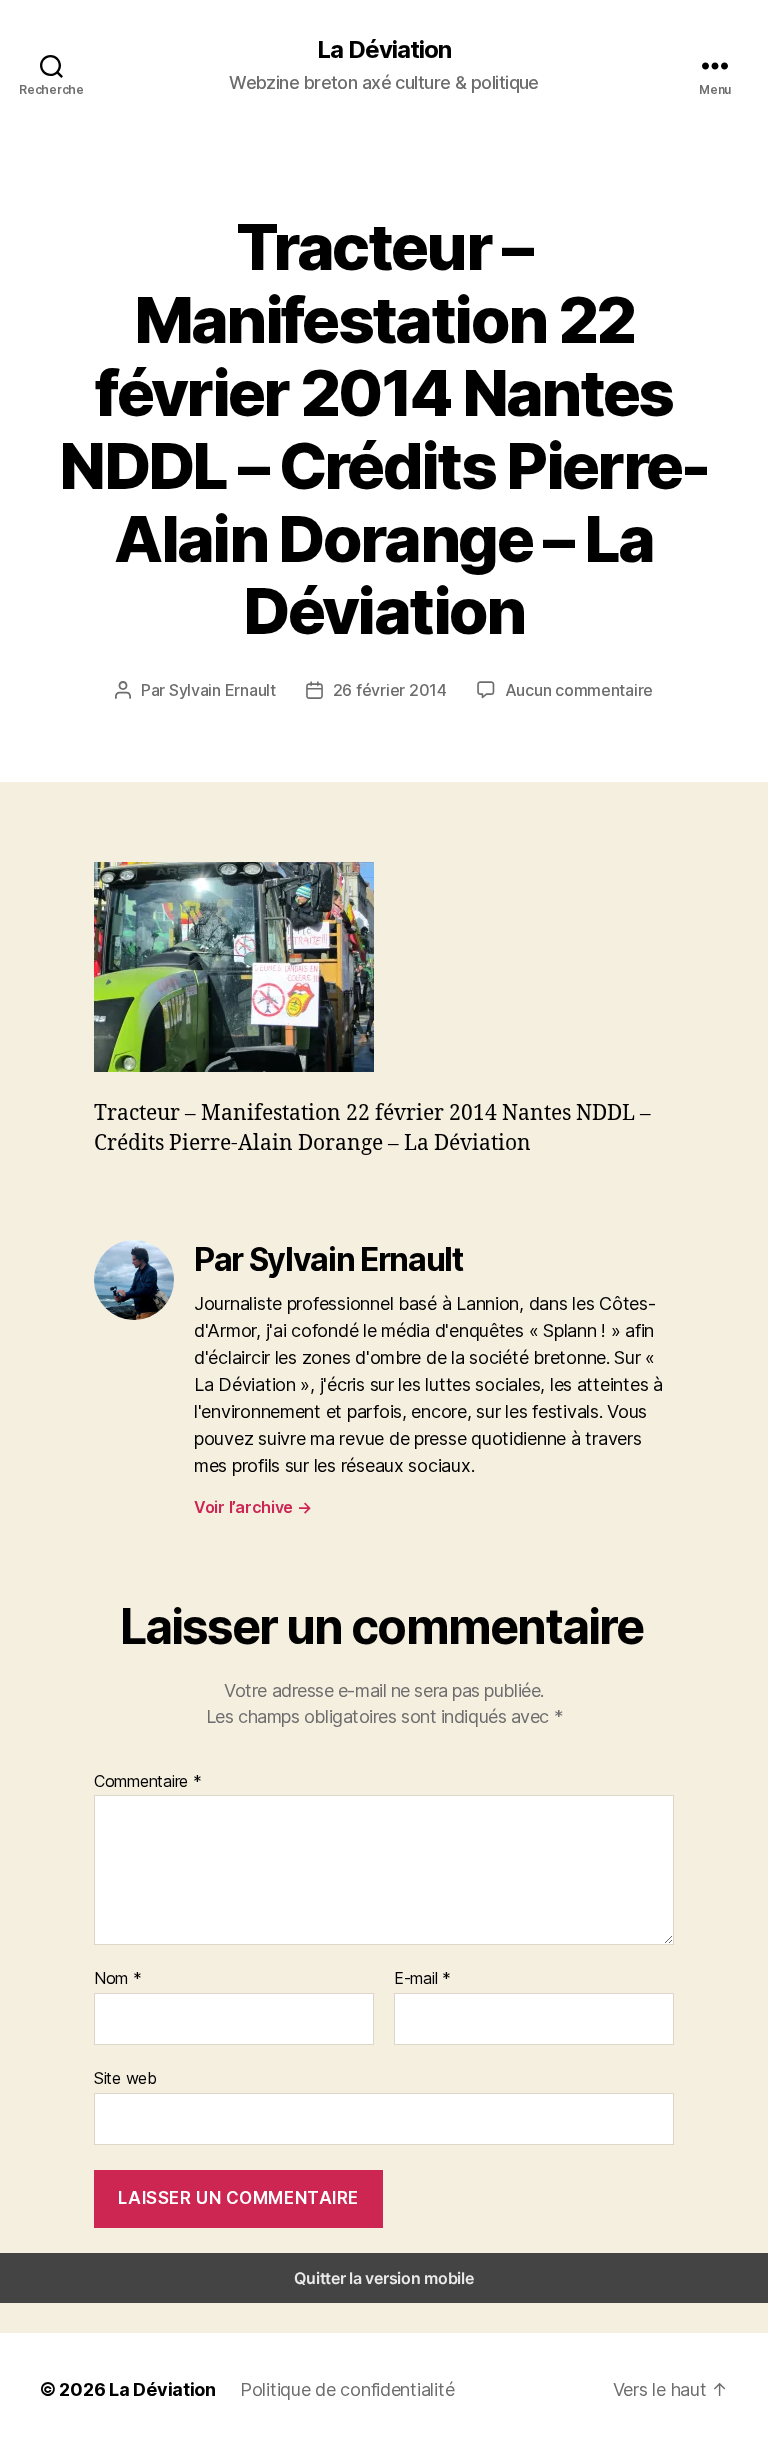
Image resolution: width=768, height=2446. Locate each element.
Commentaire (148, 1782)
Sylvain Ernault (222, 690)
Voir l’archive (253, 1507)
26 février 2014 (390, 690)
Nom (118, 1979)
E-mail (422, 1979)
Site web (125, 2077)
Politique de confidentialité (347, 2389)
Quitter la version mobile (383, 2278)
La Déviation (384, 50)
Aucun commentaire (579, 690)
